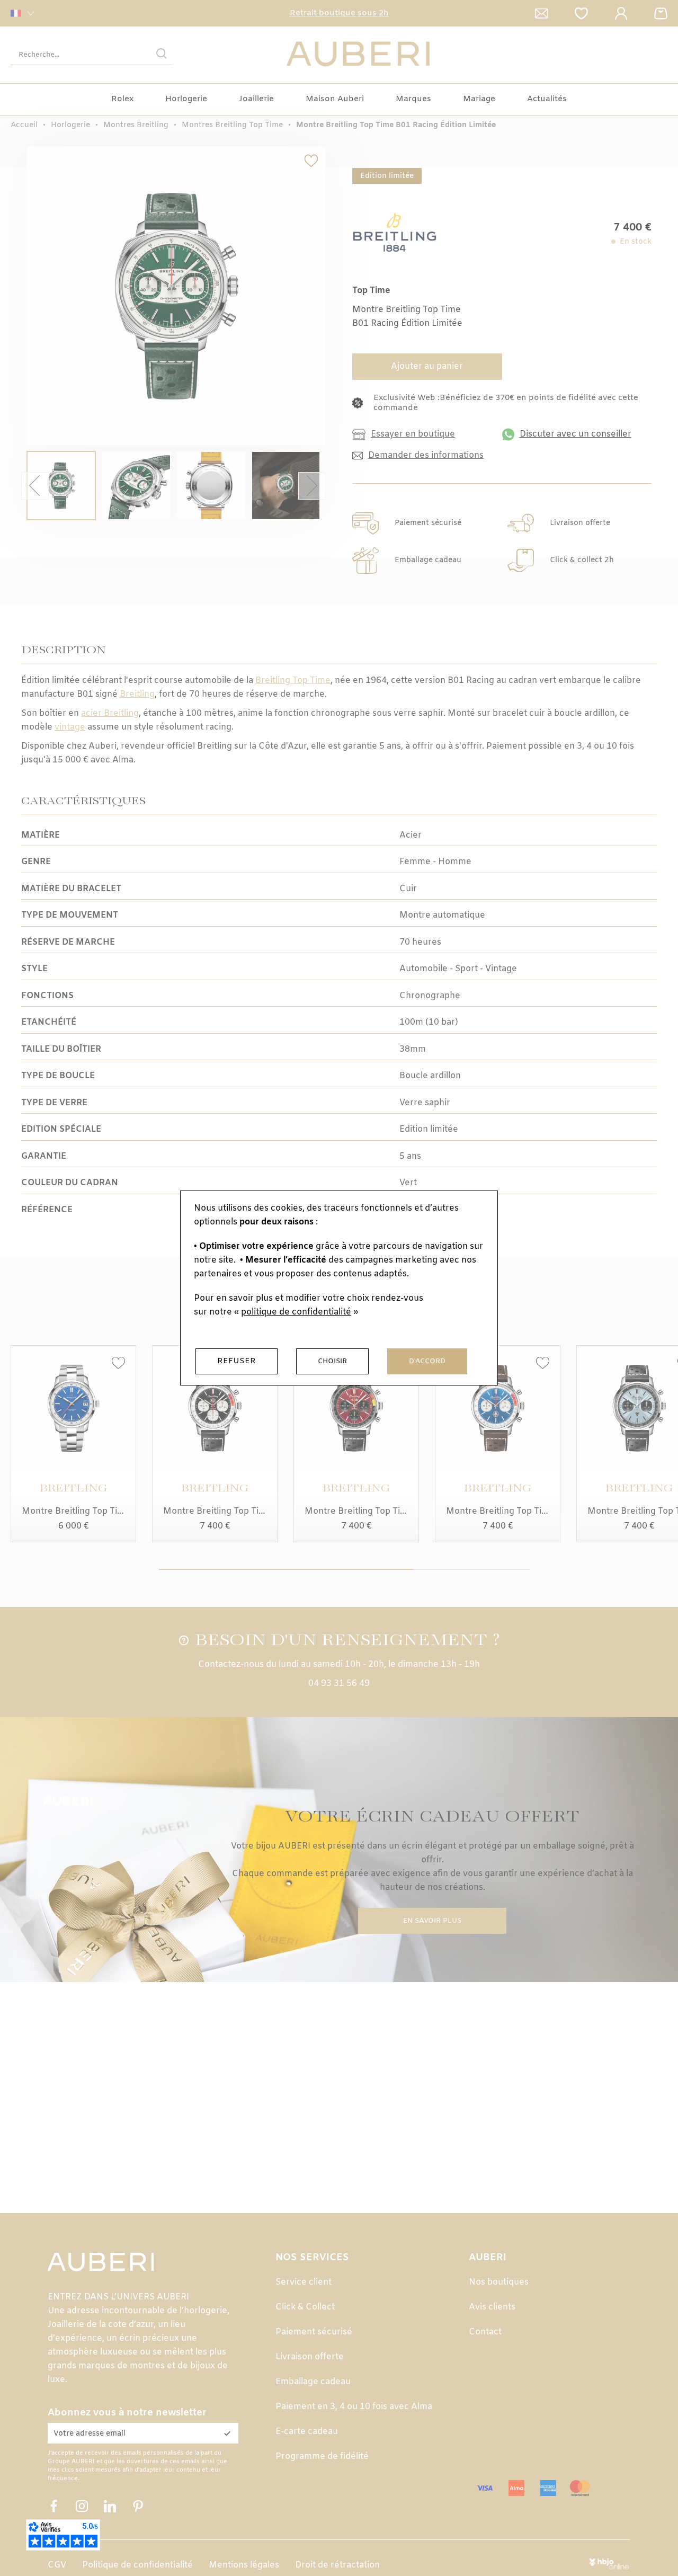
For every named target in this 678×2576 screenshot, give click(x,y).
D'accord (427, 1361)
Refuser (237, 1361)
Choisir (332, 1361)
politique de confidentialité (296, 1312)
